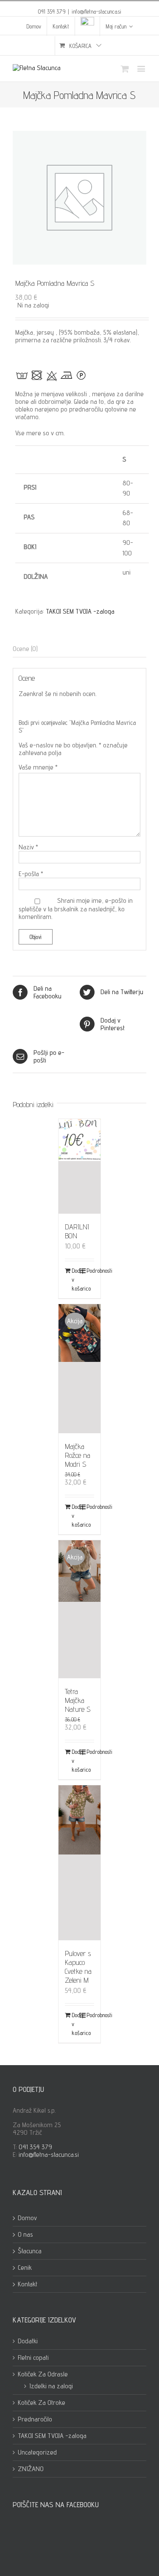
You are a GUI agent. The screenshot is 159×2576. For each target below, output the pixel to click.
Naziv (28, 847)
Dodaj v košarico (75, 1280)
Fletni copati (33, 2358)
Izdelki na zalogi (51, 2386)
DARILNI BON (77, 1231)
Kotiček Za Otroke (42, 2403)
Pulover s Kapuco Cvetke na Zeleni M (78, 1967)
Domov (27, 2218)
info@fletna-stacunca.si (96, 11)
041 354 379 (35, 2147)
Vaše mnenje (38, 767)
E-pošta (31, 874)
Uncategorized (37, 2452)
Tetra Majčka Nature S (78, 1700)
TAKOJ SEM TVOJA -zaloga (80, 611)
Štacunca (30, 2251)
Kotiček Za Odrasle (43, 2374)
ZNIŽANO (31, 2469)
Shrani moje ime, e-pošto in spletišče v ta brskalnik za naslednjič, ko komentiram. (76, 908)
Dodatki (28, 2341)
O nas (25, 2235)
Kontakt (28, 2284)
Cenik (25, 2268)
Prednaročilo (35, 2419)
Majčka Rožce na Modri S (78, 1455)
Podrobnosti (90, 1271)
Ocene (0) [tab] (25, 649)
